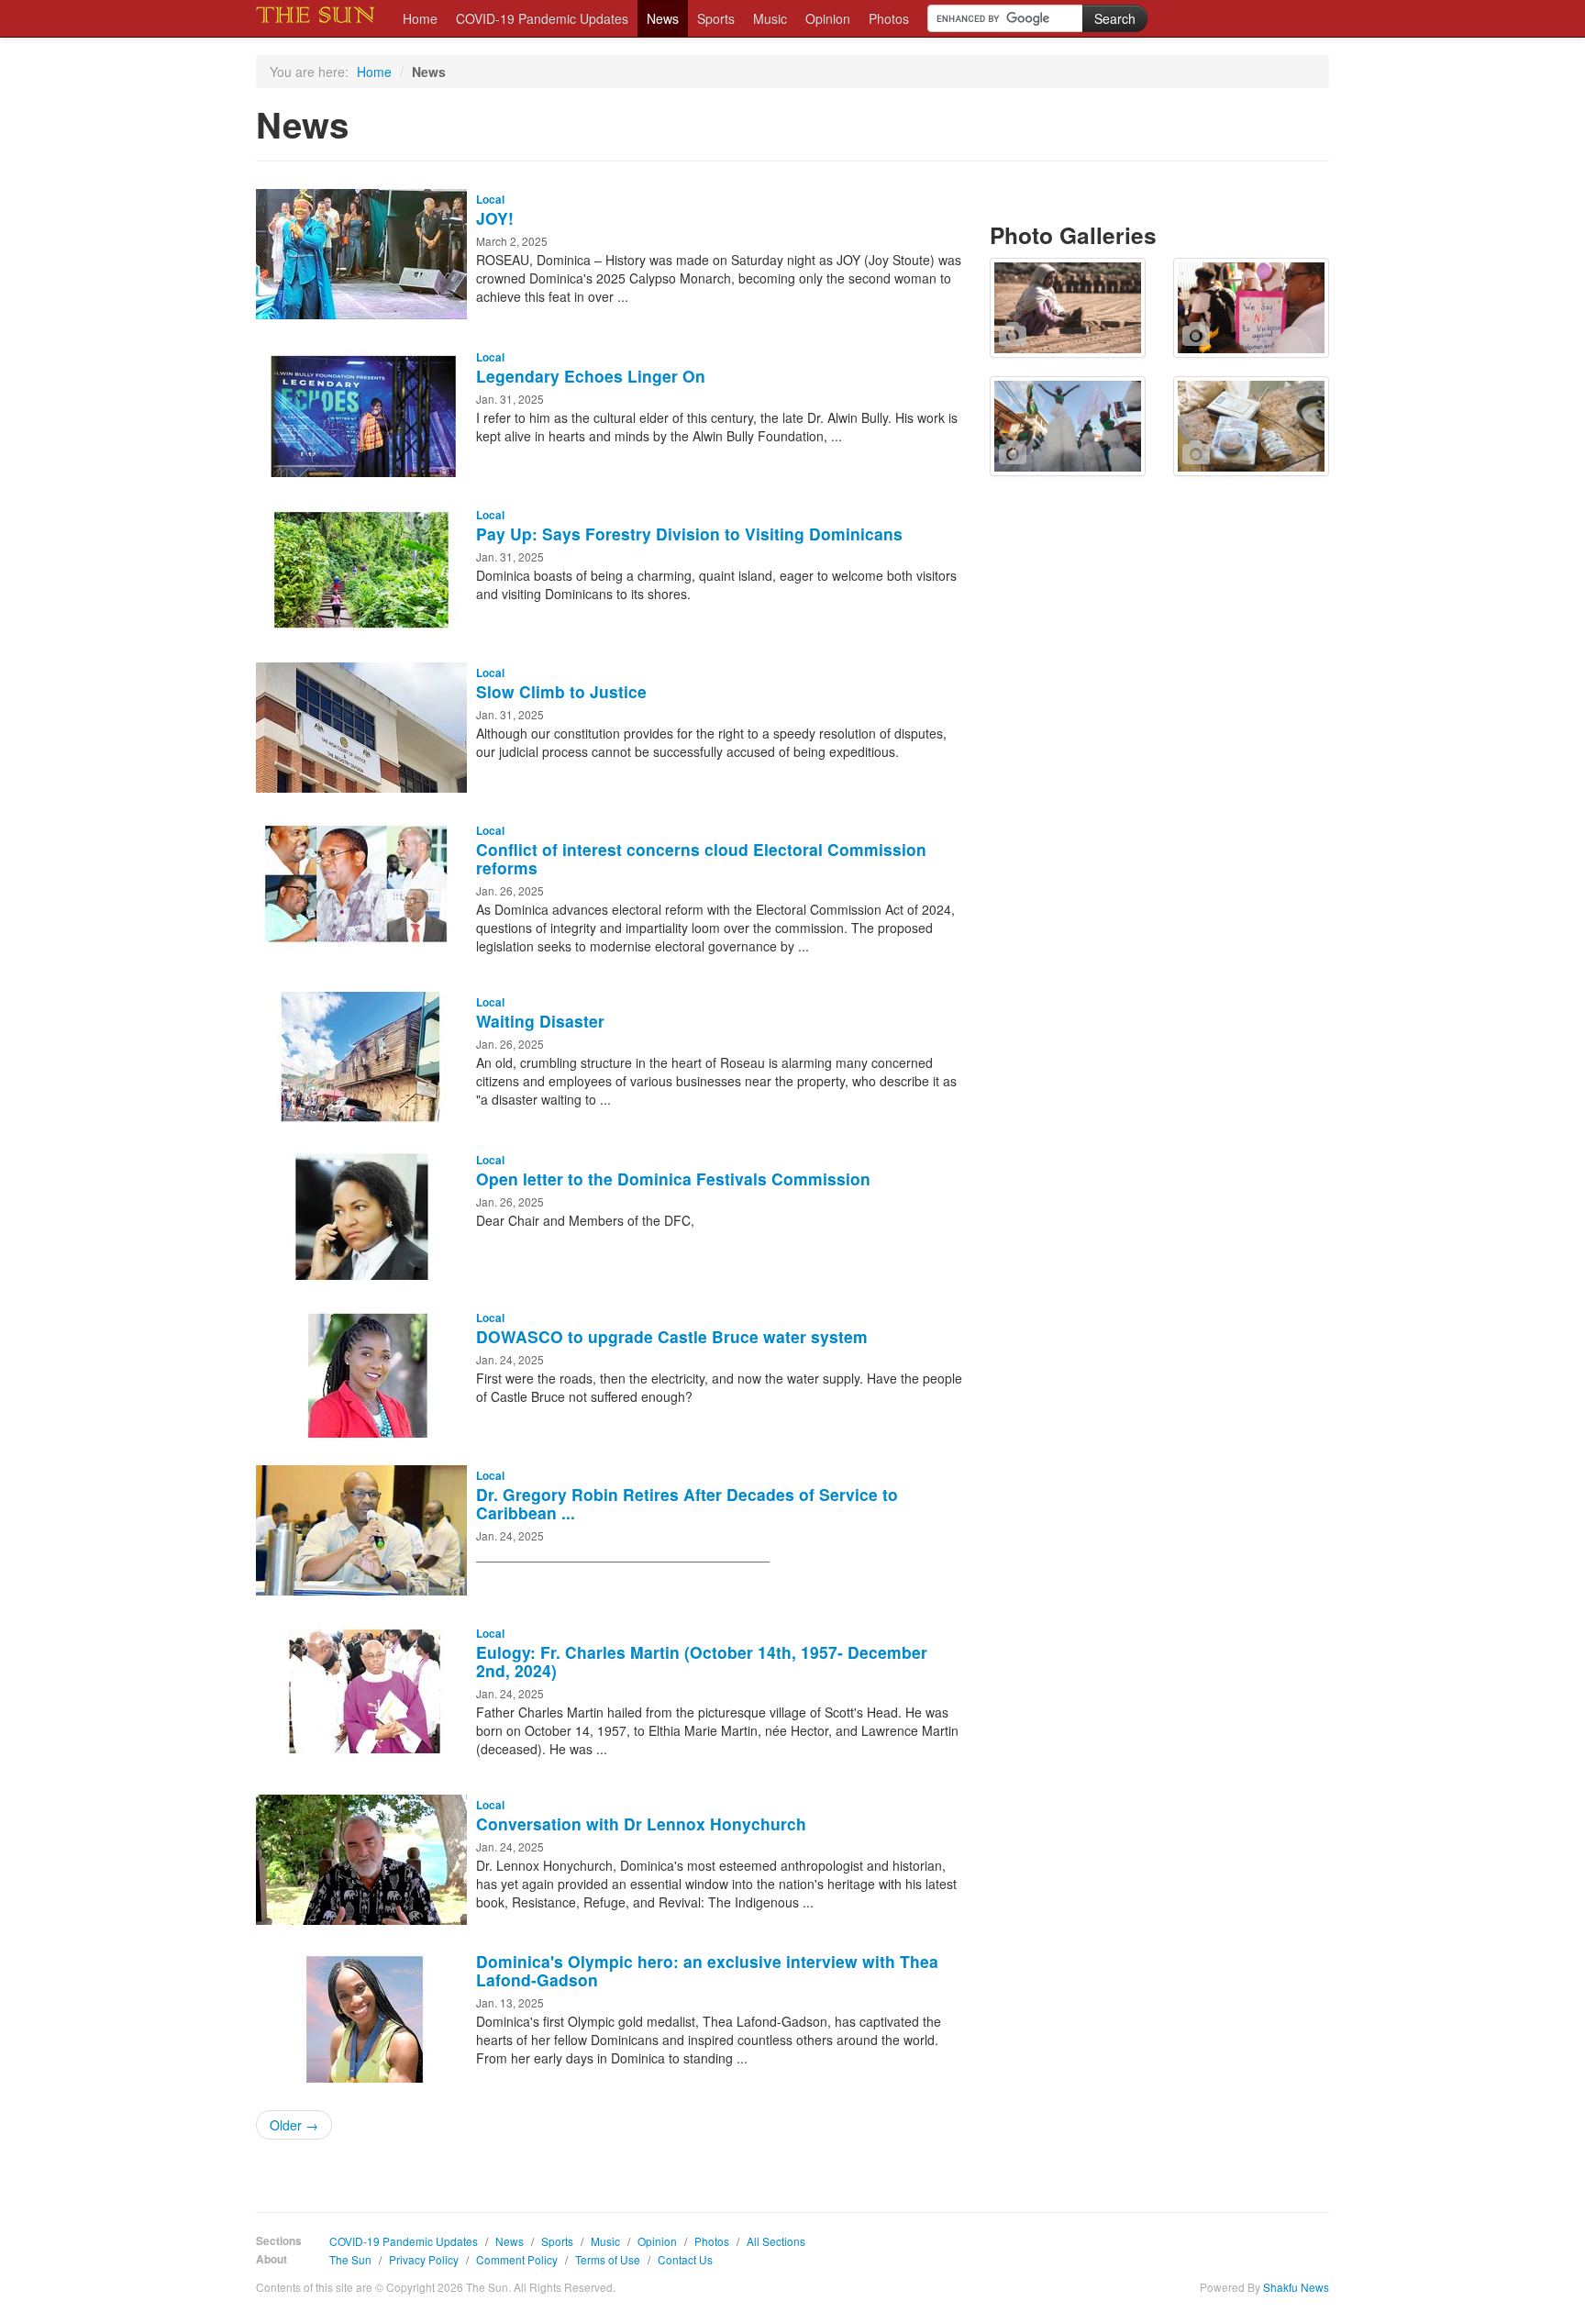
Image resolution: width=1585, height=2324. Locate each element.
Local (490, 200)
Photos (889, 18)
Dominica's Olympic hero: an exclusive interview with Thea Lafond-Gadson (707, 1970)
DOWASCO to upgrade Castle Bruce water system (672, 1336)
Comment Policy (517, 2259)
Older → (294, 2125)
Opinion (828, 18)
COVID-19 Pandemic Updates (542, 18)
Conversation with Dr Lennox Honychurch (641, 1824)
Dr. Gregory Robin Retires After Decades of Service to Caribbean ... (687, 1503)
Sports (716, 18)
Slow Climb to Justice (561, 691)
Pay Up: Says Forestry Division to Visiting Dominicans (689, 534)
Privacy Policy (424, 2259)
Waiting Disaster (540, 1021)
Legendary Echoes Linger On (591, 376)
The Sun (350, 2259)
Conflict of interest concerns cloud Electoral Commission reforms (701, 858)
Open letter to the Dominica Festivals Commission (673, 1179)
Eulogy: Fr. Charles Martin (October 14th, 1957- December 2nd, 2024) (702, 1661)
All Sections (776, 2241)
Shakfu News (1296, 2287)
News (663, 18)
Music (770, 18)
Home (420, 18)
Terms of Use (608, 2259)
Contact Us (685, 2259)
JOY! (495, 218)
